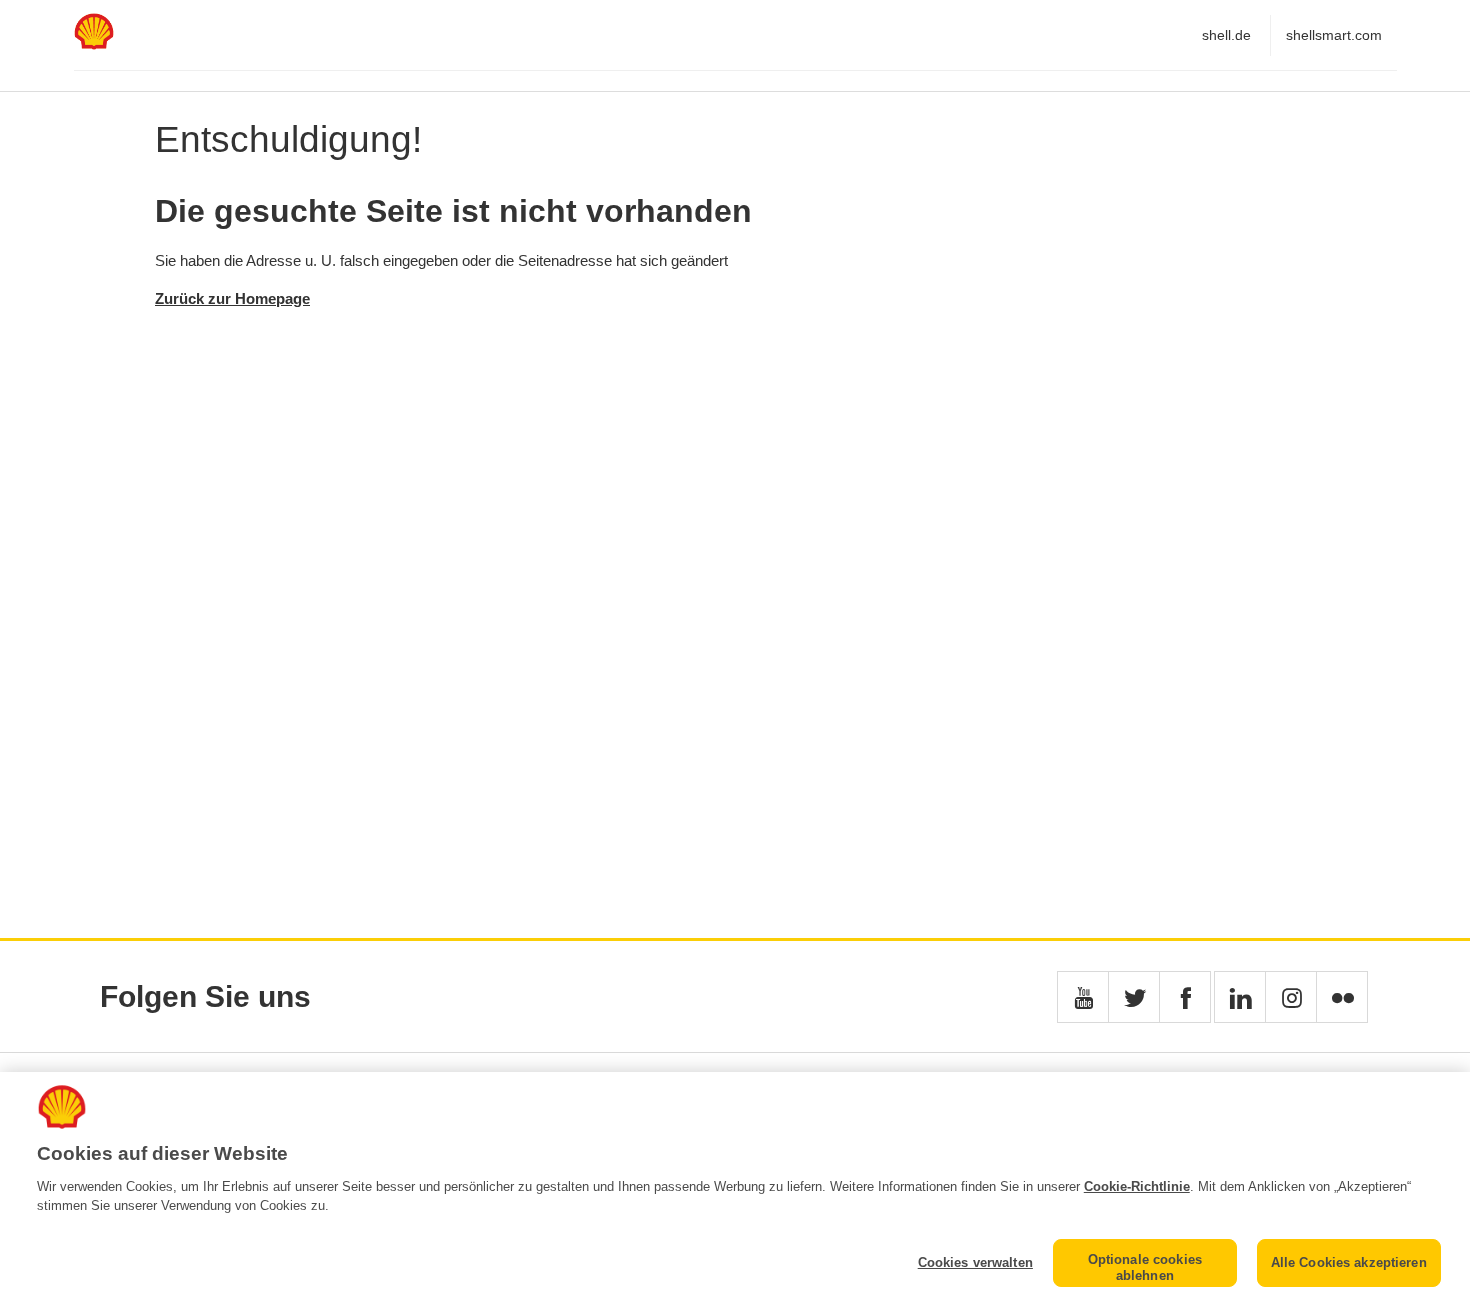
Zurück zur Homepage (232, 298)
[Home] (94, 44)
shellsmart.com (1334, 35)
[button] (1083, 997)
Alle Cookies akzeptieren (1349, 1262)
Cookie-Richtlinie (1137, 1186)
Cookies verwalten (975, 1262)
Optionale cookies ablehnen (1145, 1267)
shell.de (1226, 35)
